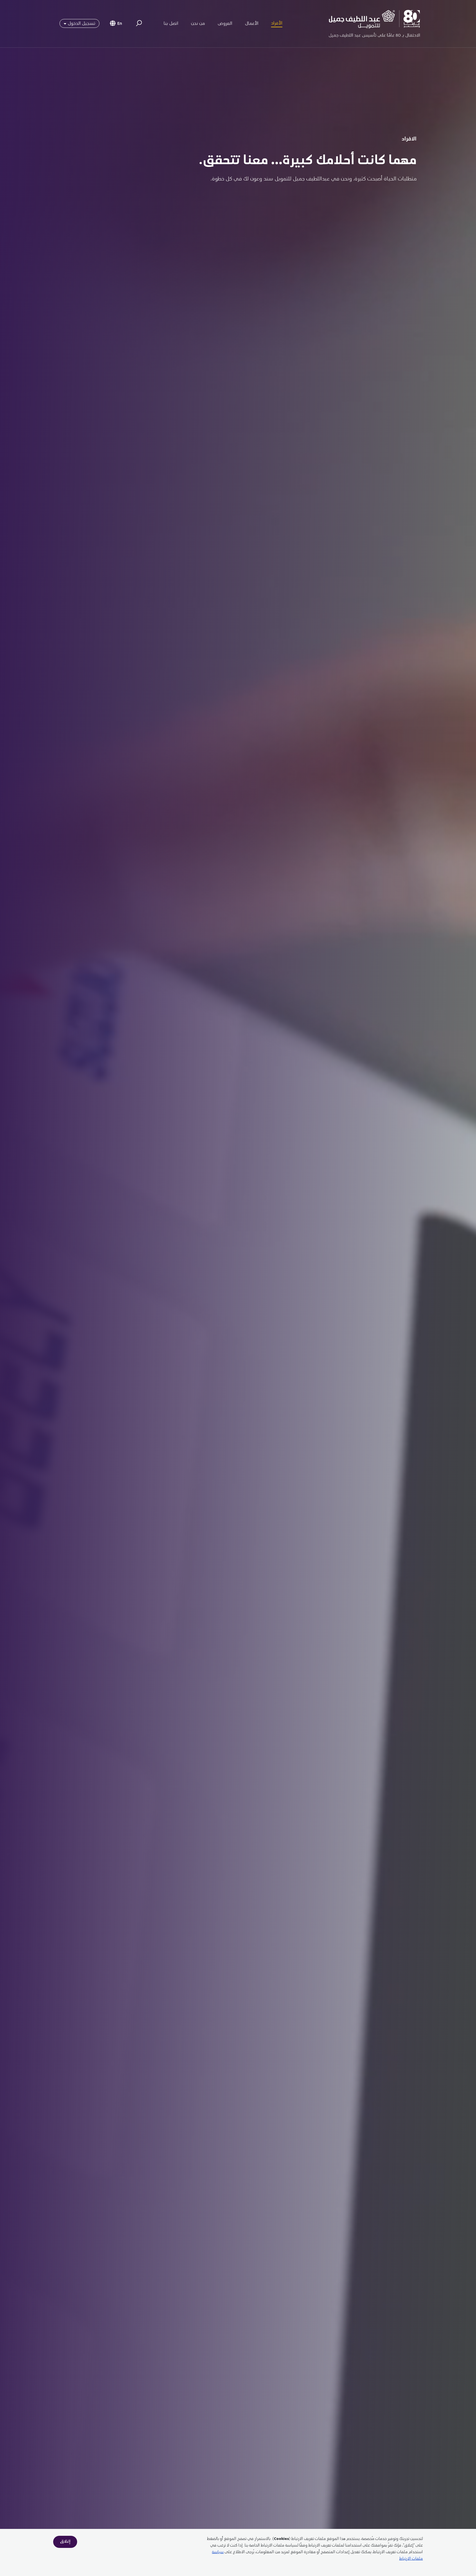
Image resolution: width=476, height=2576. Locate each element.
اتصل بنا (171, 24)
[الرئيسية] (374, 24)
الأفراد (277, 24)
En (120, 24)
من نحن (198, 24)
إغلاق (65, 2542)
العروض (225, 24)
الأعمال (252, 24)
